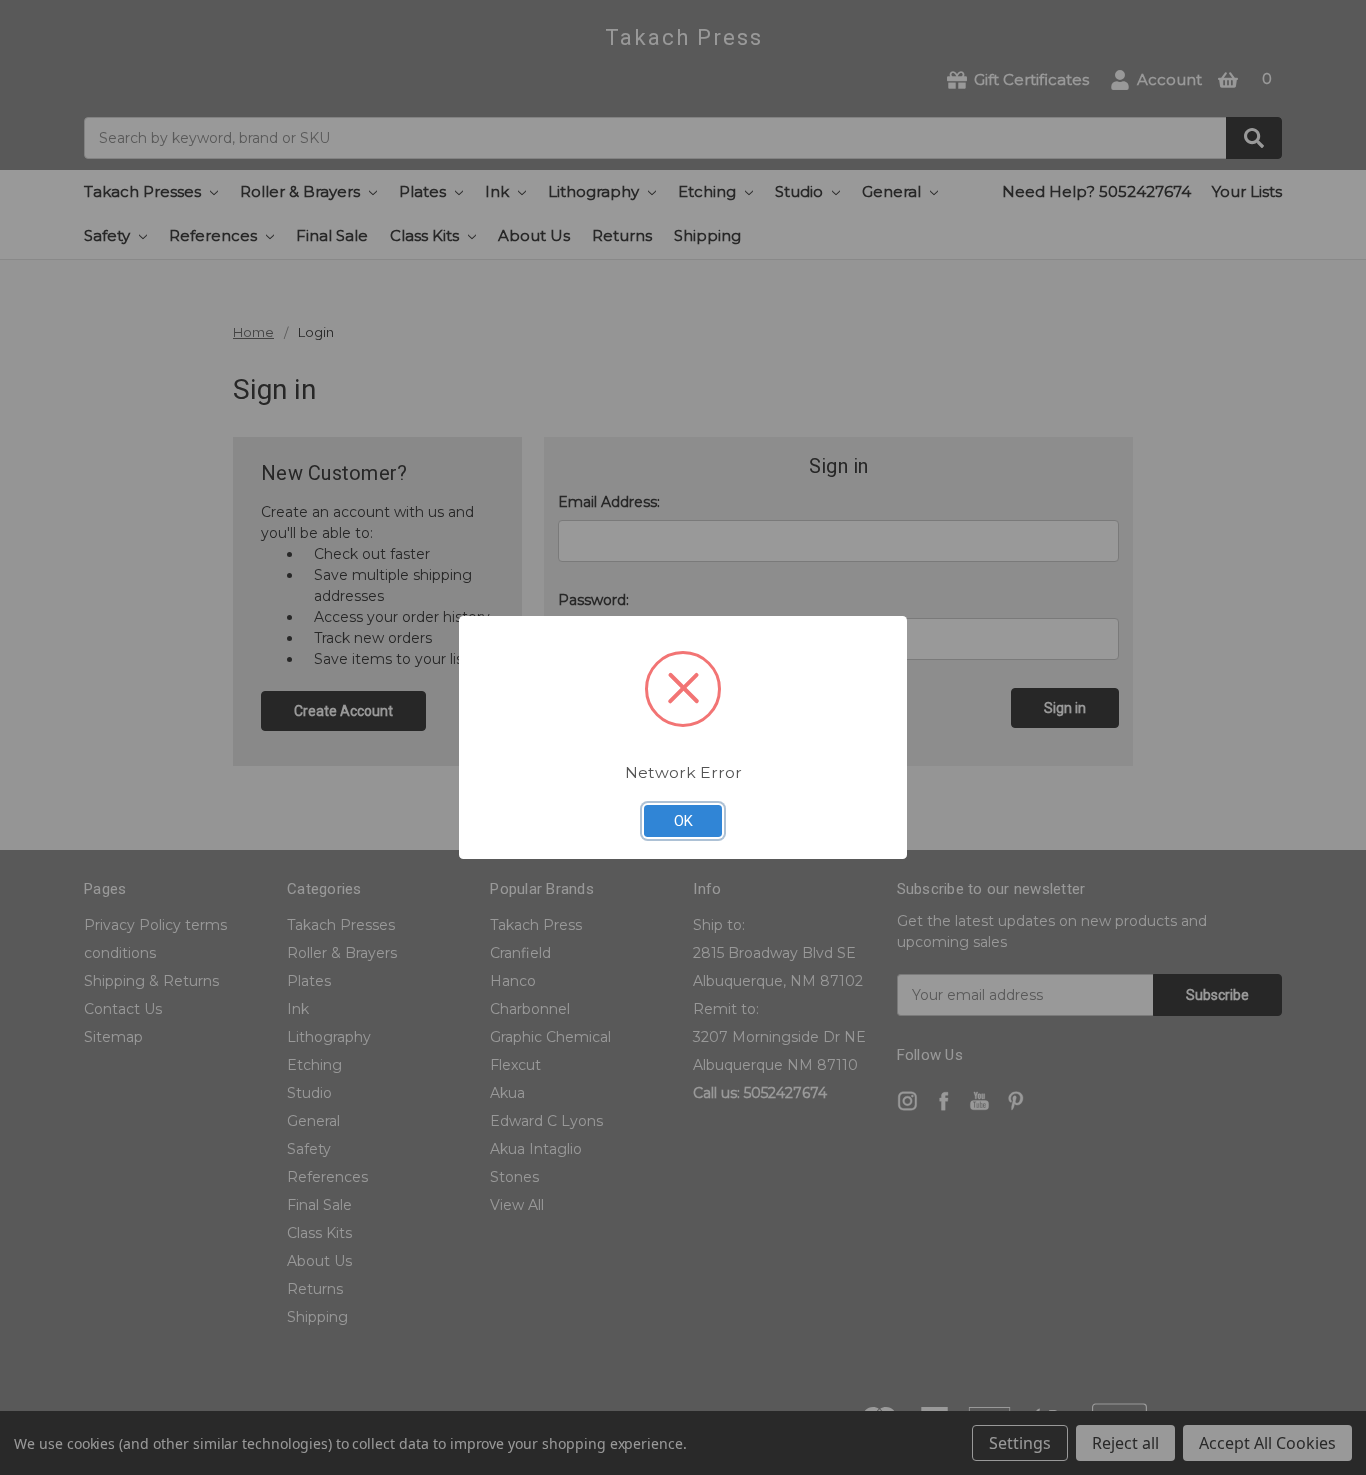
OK (683, 821)
